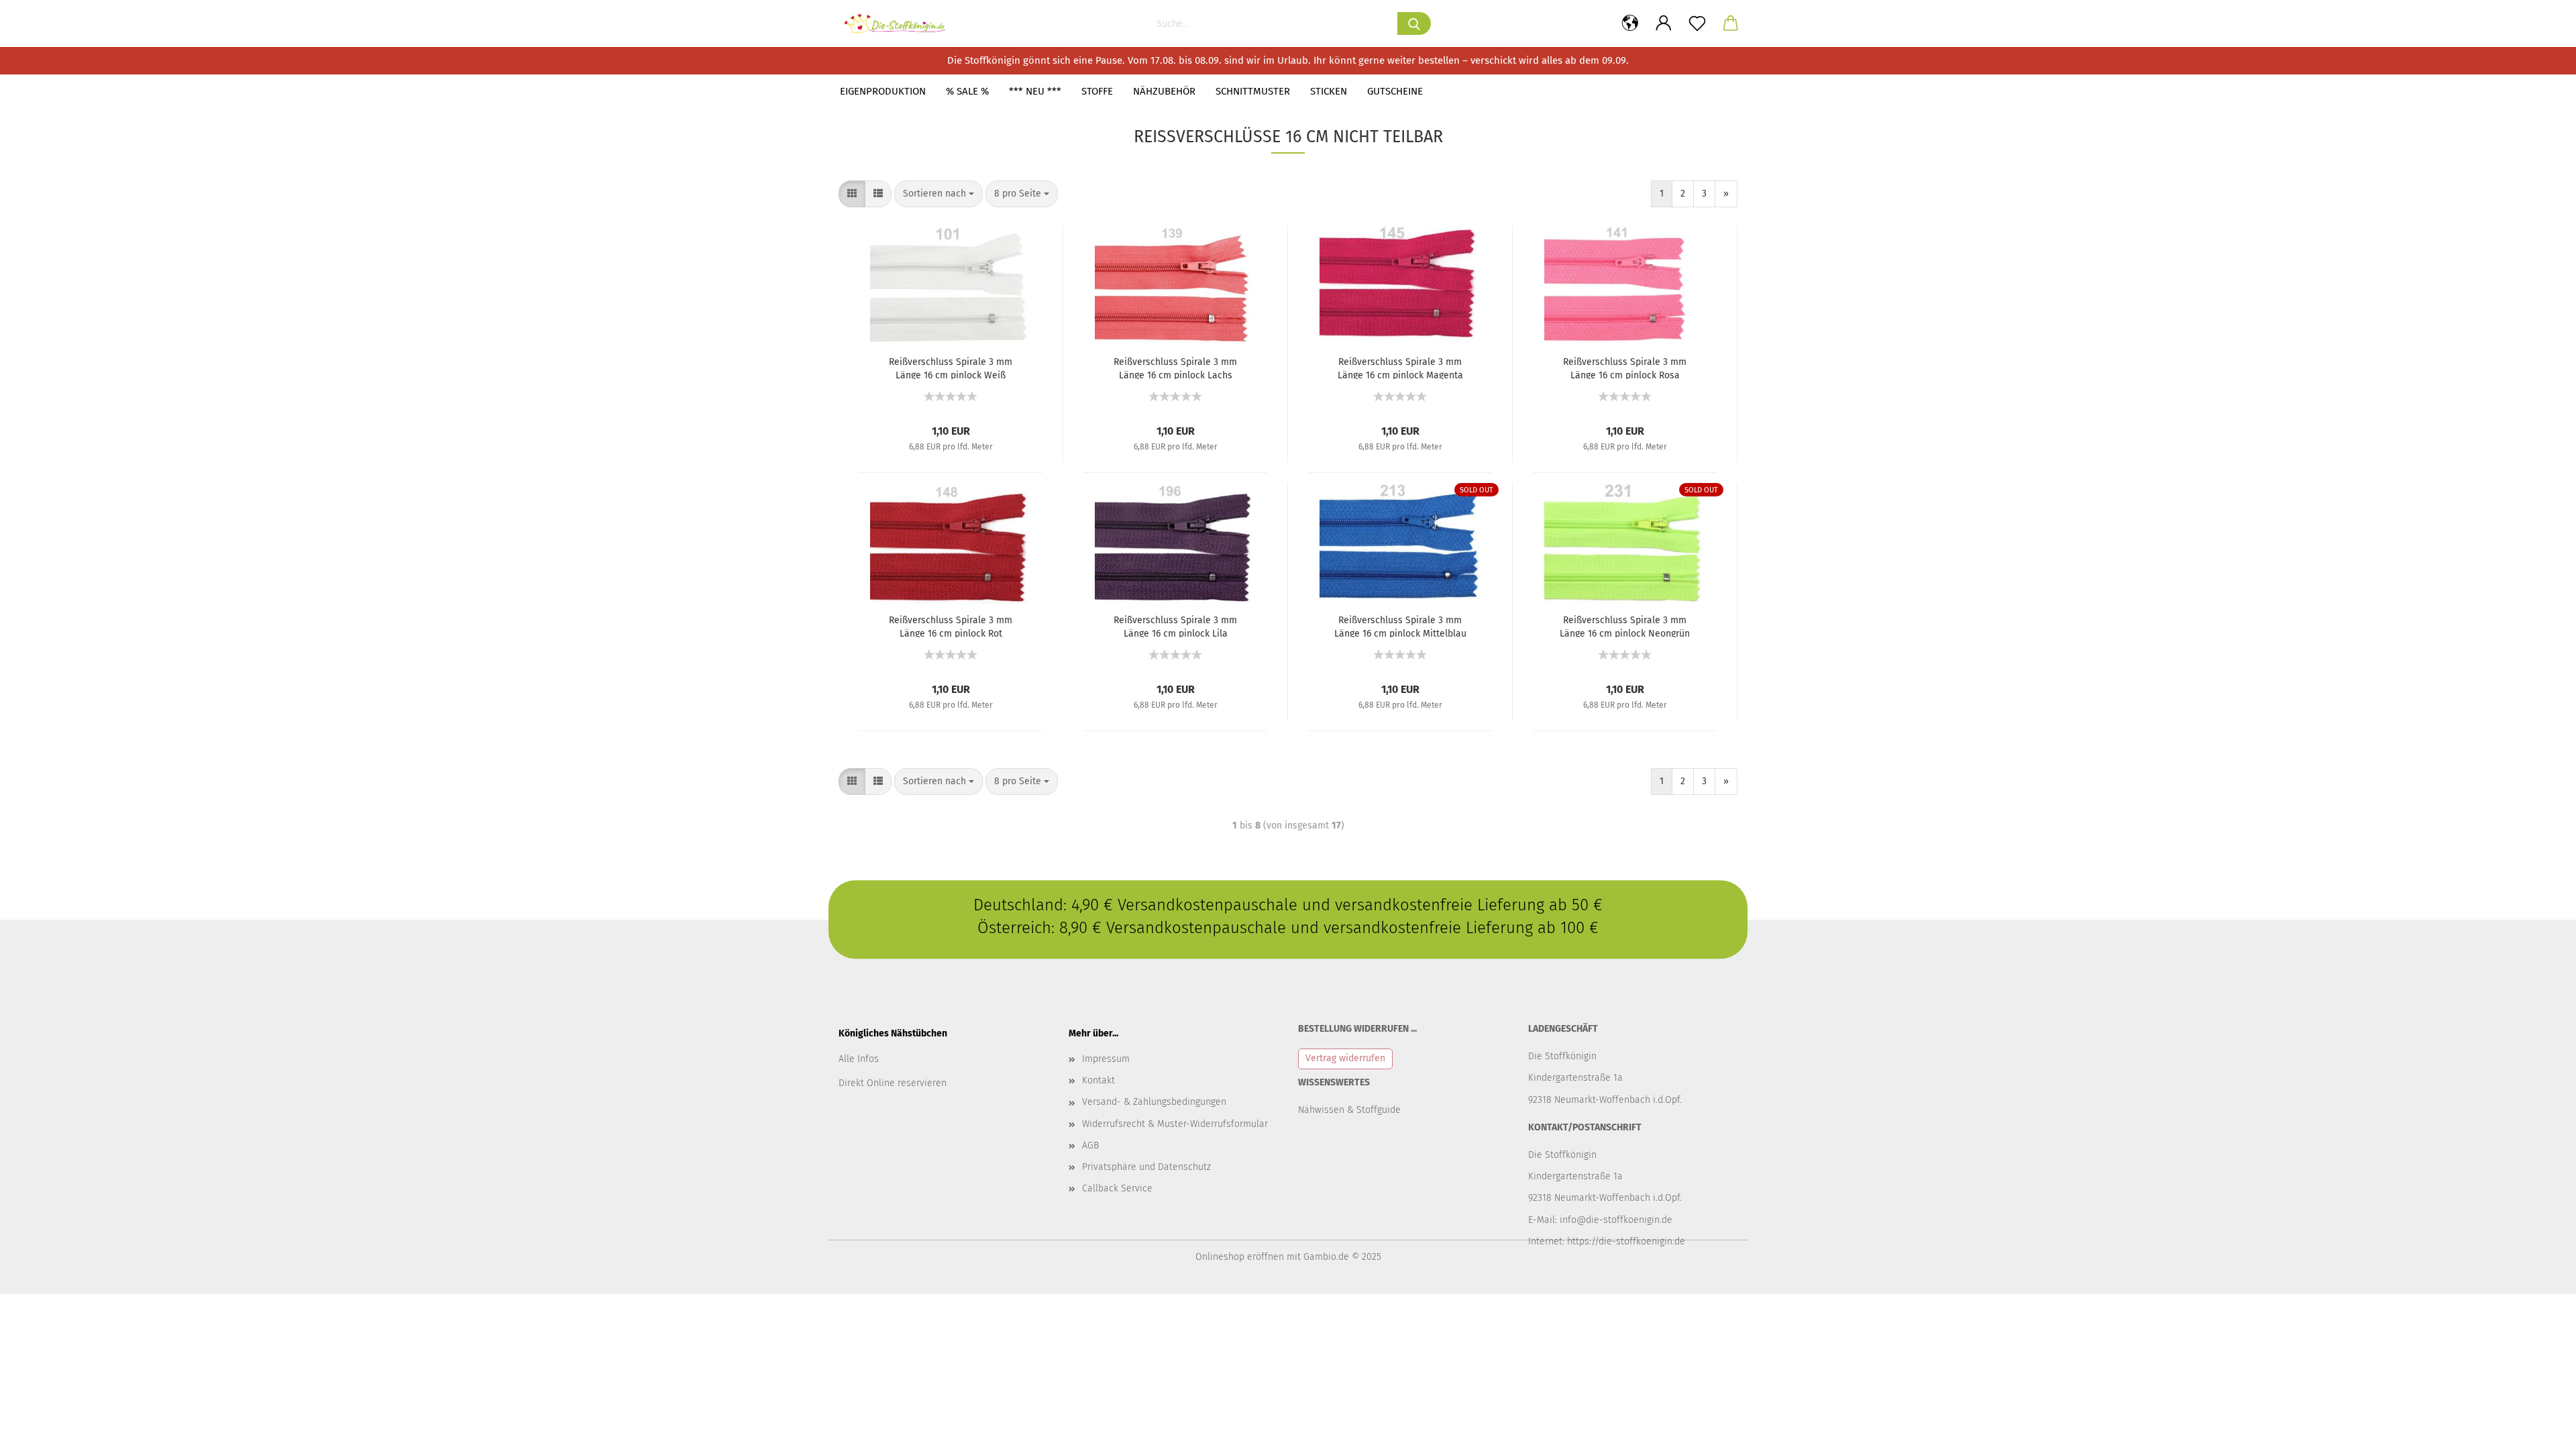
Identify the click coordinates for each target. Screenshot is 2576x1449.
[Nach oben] (2539, 1429)
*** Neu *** (1035, 91)
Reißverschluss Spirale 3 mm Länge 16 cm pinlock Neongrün (1625, 626)
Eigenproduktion (883, 91)
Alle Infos (859, 1059)
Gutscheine (1395, 91)
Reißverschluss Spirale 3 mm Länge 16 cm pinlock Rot (951, 626)
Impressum (1106, 1059)
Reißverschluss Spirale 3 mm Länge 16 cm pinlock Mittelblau (1400, 626)
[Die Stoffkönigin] (900, 23)
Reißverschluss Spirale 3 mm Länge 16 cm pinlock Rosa (1625, 368)
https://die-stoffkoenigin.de (1626, 1241)
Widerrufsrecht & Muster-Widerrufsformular (1175, 1124)
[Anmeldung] (1664, 23)
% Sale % (967, 91)
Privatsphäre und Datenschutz (1146, 1167)
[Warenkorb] (1731, 23)
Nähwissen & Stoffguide (1349, 1110)
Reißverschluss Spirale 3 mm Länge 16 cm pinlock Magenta (1400, 368)
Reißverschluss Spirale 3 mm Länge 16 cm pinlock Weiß (951, 368)
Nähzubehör (1164, 91)
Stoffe (1097, 91)
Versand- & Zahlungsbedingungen (1154, 1102)
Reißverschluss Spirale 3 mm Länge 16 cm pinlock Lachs (1175, 368)
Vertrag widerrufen (1345, 1058)
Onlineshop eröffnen (1240, 1257)
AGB (1090, 1145)
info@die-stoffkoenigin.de (1616, 1220)
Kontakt (1098, 1080)
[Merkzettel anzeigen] (1697, 23)
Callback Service (1117, 1188)
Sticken (1329, 91)
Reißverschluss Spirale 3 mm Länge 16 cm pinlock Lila (1175, 626)
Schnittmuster (1253, 91)
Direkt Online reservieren (893, 1083)
